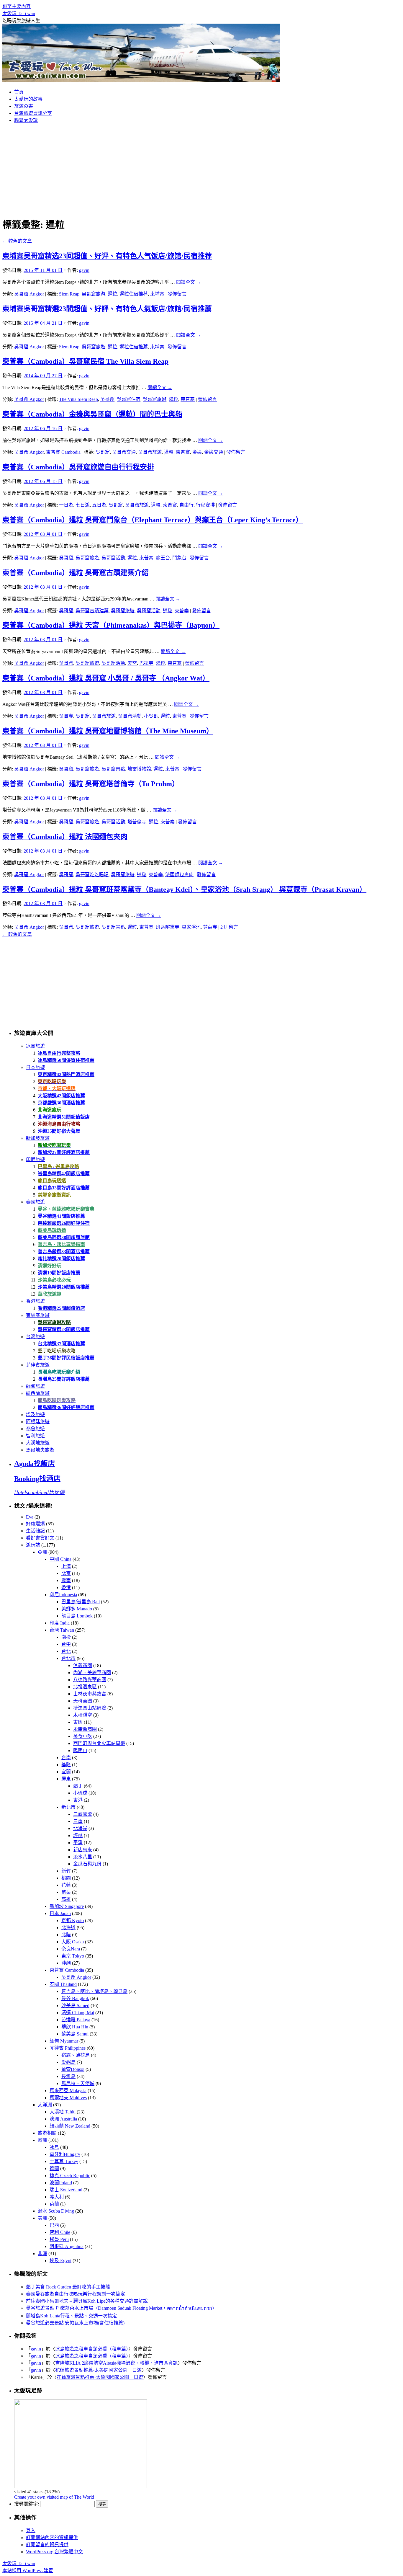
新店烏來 (83, 1850)
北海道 (68, 1928)
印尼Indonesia (63, 1595)
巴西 (54, 2225)
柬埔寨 (157, 294)
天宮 (132, 663)
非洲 (42, 2253)
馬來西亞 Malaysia (68, 2091)
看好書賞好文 (40, 1538)
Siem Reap (69, 294)
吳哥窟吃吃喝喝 (92, 875)
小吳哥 (151, 716)
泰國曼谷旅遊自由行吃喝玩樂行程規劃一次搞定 (76, 2294)
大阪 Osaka (73, 1942)
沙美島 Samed (75, 2006)
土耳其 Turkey (64, 2161)
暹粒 (112, 294)
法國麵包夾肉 (179, 875)
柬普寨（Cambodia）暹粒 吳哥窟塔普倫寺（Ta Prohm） (91, 784)
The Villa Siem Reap (78, 399)
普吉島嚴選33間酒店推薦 (64, 1252)
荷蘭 (54, 2204)
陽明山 (80, 1750)
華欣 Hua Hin (75, 2027)
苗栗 (66, 1892)
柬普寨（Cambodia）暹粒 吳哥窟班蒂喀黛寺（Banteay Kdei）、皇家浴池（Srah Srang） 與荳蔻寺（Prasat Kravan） (184, 889)
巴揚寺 (146, 663)
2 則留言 (229, 927)
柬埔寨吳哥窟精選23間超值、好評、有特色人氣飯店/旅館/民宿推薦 (107, 309)
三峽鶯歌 (83, 1814)
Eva (30, 1517)
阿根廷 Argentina (67, 2246)
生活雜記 (35, 1531)
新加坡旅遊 (38, 1138)
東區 (78, 1722)
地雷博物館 (139, 769)
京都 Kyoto (73, 1920)
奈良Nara (71, 1949)
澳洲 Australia (63, 2119)
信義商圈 (83, 1665)
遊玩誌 (33, 1545)
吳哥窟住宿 (129, 399)
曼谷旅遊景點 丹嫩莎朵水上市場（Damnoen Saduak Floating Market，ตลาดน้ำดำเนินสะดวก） (121, 2308)
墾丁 (78, 1786)
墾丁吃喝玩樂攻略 (57, 1351)
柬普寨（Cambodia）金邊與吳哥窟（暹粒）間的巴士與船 (92, 414)
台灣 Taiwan (62, 1630)
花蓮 (66, 1885)
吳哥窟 (107, 399)
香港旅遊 (35, 1301)
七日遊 (83, 505)
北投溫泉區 (85, 1687)
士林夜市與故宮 (90, 1694)
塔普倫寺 (137, 822)
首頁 (19, 92)
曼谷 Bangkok (75, 1998)
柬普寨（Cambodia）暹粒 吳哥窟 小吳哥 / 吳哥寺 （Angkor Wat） (106, 678)
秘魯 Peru (59, 2239)
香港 (66, 1587)
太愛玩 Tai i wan (19, 13)
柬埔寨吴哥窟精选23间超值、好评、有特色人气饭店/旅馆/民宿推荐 (107, 256)
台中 (66, 1644)
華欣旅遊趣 (50, 1294)
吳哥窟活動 (113, 558)
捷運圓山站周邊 (90, 1708)
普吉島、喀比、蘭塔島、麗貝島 (94, 1991)
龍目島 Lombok (77, 1616)
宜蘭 (66, 1772)
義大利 (57, 2197)
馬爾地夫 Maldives (68, 2098)
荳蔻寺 (210, 927)
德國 (54, 2168)
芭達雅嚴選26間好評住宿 (64, 1223)
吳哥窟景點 (113, 769)
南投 (66, 1637)
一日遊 (66, 505)
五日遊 (99, 505)
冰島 (54, 2147)
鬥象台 (179, 558)
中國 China (60, 1559)
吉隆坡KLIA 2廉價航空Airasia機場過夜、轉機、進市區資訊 (116, 2363)
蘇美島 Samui (75, 2034)
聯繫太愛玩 (26, 120)
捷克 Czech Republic (70, 2176)
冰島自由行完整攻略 (59, 1053)
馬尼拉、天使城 (78, 2083)
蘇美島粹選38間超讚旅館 (64, 1237)
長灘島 (68, 2076)
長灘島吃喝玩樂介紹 (59, 1372)
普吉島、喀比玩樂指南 (61, 1244)
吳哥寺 (66, 716)
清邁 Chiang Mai (78, 2013)
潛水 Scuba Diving (56, 2211)
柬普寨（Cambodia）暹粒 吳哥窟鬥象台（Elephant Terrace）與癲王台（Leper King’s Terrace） (153, 520)
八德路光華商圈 (90, 1680)
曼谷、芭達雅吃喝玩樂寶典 (66, 1209)
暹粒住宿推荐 (134, 294)
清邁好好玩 (50, 1266)
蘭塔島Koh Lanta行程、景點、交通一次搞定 (71, 2316)
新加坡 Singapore (67, 1906)
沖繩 (66, 1963)
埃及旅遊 (35, 1414)
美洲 (42, 2218)
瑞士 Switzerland (66, 2190)
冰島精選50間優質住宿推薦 (66, 1060)
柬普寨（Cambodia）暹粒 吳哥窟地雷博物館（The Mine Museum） (108, 731)
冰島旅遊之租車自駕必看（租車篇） (92, 2349)
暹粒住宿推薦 (134, 347)
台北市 (68, 1658)
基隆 (66, 1765)
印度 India (60, 1623)
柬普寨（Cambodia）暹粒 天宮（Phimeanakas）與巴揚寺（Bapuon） (111, 625)
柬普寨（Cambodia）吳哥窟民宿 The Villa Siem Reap (85, 361)
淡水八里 (83, 1857)
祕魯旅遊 (35, 1429)
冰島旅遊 (35, 1046)
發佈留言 (177, 294)
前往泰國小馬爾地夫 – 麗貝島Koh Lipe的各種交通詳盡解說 (87, 2301)
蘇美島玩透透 (52, 1230)
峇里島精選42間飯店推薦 (64, 1174)
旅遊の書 (24, 106)
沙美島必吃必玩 (54, 1280)
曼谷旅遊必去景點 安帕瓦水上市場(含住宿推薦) (75, 2323)
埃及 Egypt (60, 2261)
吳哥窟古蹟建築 (92, 611)
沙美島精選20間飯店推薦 (64, 1287)
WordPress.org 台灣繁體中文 (54, 2552)
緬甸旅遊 (35, 1386)
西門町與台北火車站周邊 (99, 1743)
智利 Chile (60, 2232)
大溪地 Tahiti (63, 2112)
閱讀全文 (189, 282)
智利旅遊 (35, 1436)
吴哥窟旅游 (94, 294)
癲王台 (163, 558)
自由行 (186, 505)
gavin (84, 270)
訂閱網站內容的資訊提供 (52, 2537)
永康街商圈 (85, 1729)
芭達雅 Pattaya (76, 2020)
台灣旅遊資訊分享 (33, 113)
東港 (78, 1800)
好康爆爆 (35, 1524)
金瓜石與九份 (87, 1864)
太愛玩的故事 (28, 99)
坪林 (78, 1835)
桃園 (66, 1878)
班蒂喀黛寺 (168, 927)
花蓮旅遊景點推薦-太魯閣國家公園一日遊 (98, 2370)
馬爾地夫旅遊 (40, 1450)
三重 (78, 1821)
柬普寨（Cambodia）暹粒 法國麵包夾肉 (65, 837)
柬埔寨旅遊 (38, 1315)
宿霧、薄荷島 (76, 2055)
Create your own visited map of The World (54, 2497)
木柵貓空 (83, 1715)
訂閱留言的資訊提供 (47, 2545)
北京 (66, 1573)
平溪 (78, 1843)
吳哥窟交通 (124, 452)
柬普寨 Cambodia (63, 452)
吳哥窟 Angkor (29, 294)
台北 (66, 1651)
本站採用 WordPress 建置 (28, 2571)
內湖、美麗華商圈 (92, 1673)
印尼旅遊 (35, 1159)
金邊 (197, 452)
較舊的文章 (17, 241)
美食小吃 (83, 1736)
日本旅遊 (35, 1067)
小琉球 (80, 1793)
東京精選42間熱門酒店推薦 (66, 1074)
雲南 (66, 1580)
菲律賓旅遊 (38, 1365)
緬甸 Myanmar (64, 2041)
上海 (66, 1566)
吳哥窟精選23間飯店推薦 (64, 1329)
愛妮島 (68, 2062)
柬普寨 (188, 399)
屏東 (66, 1779)
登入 (31, 2530)
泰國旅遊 (35, 1202)
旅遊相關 (47, 2133)
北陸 (66, 1935)
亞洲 (42, 1552)
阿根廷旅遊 (38, 1422)
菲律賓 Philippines (68, 2048)
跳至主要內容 (17, 6)
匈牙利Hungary (65, 2154)
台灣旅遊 (35, 1337)
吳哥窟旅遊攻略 (54, 1322)
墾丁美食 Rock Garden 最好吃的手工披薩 (68, 2287)
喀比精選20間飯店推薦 (61, 1259)
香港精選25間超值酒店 (61, 1308)
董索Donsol (73, 2069)
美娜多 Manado (77, 1609)
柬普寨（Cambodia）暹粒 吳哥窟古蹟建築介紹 (76, 573)
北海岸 (80, 1828)
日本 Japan (60, 1913)
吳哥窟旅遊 (94, 347)
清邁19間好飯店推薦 (59, 1273)
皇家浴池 (191, 927)
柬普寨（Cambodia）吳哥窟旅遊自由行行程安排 (78, 467)
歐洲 (42, 2140)
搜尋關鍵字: (27, 2504)
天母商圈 (83, 1701)
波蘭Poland (61, 2183)
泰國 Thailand (63, 1984)
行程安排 (205, 505)
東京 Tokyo (73, 1956)
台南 (66, 1758)
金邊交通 (214, 452)
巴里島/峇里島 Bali (81, 1602)
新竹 (66, 1871)
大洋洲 (45, 2105)
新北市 (68, 1807)
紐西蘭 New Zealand (70, 2126)
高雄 (66, 1899)
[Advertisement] (201, 169)
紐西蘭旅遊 (38, 1393)
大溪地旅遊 (38, 1443)
